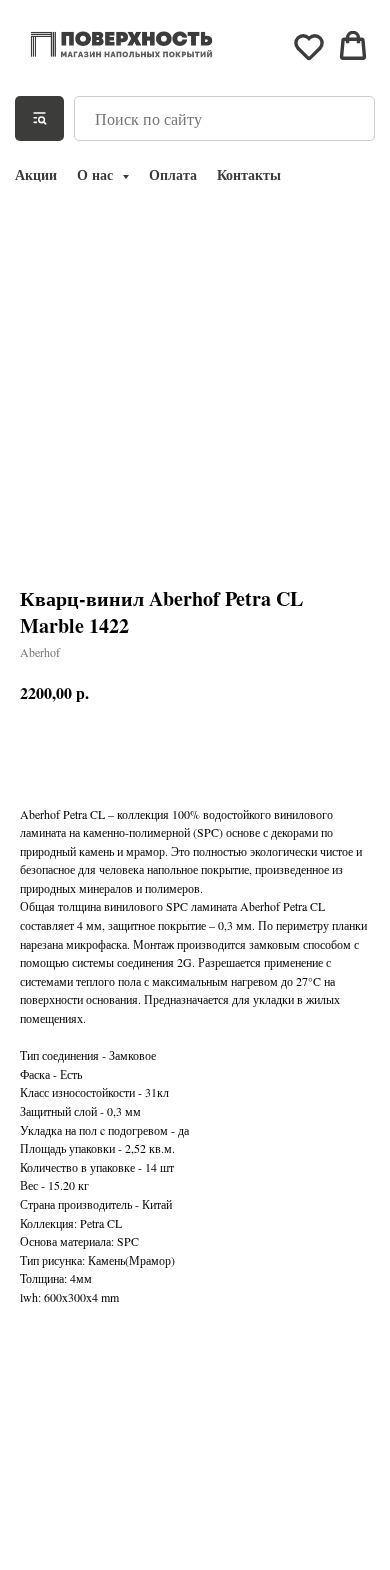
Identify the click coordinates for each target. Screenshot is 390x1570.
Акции (36, 175)
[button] (309, 46)
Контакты (249, 175)
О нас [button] (97, 175)
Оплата (173, 175)
